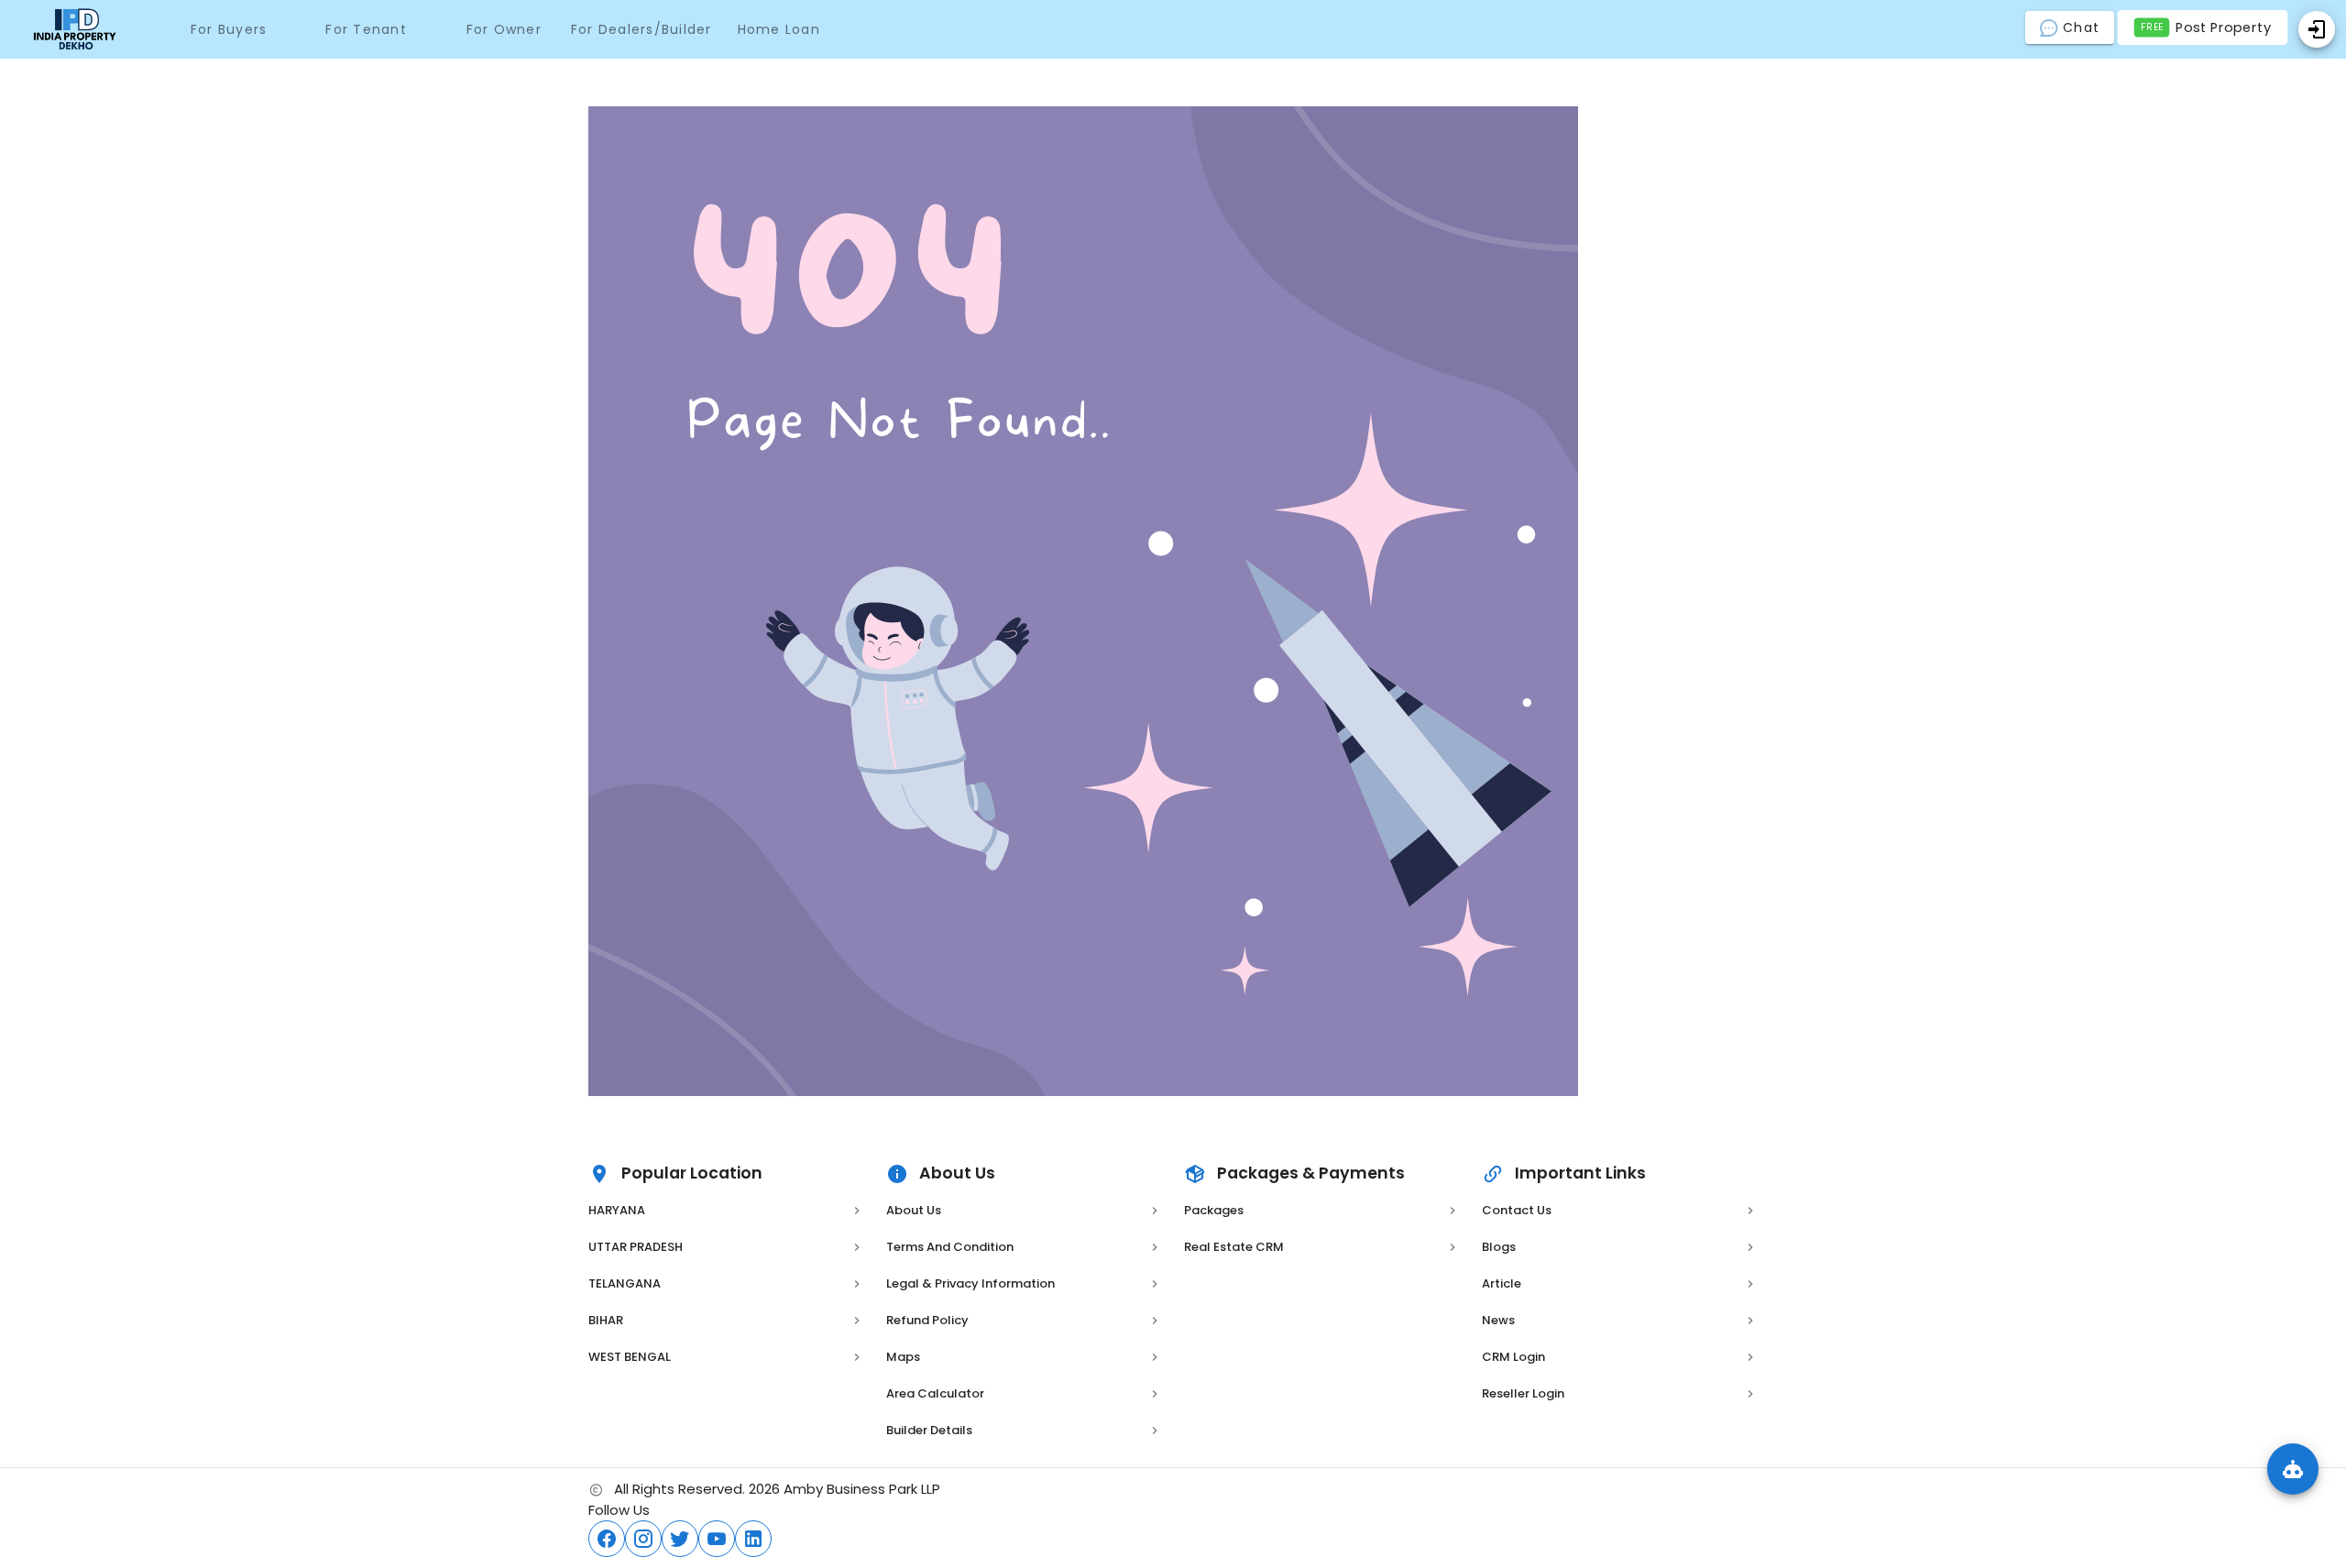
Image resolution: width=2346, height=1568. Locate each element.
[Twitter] (680, 1539)
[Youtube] (717, 1539)
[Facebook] (607, 1539)
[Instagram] (643, 1539)
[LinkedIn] (753, 1539)
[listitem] (726, 1211)
